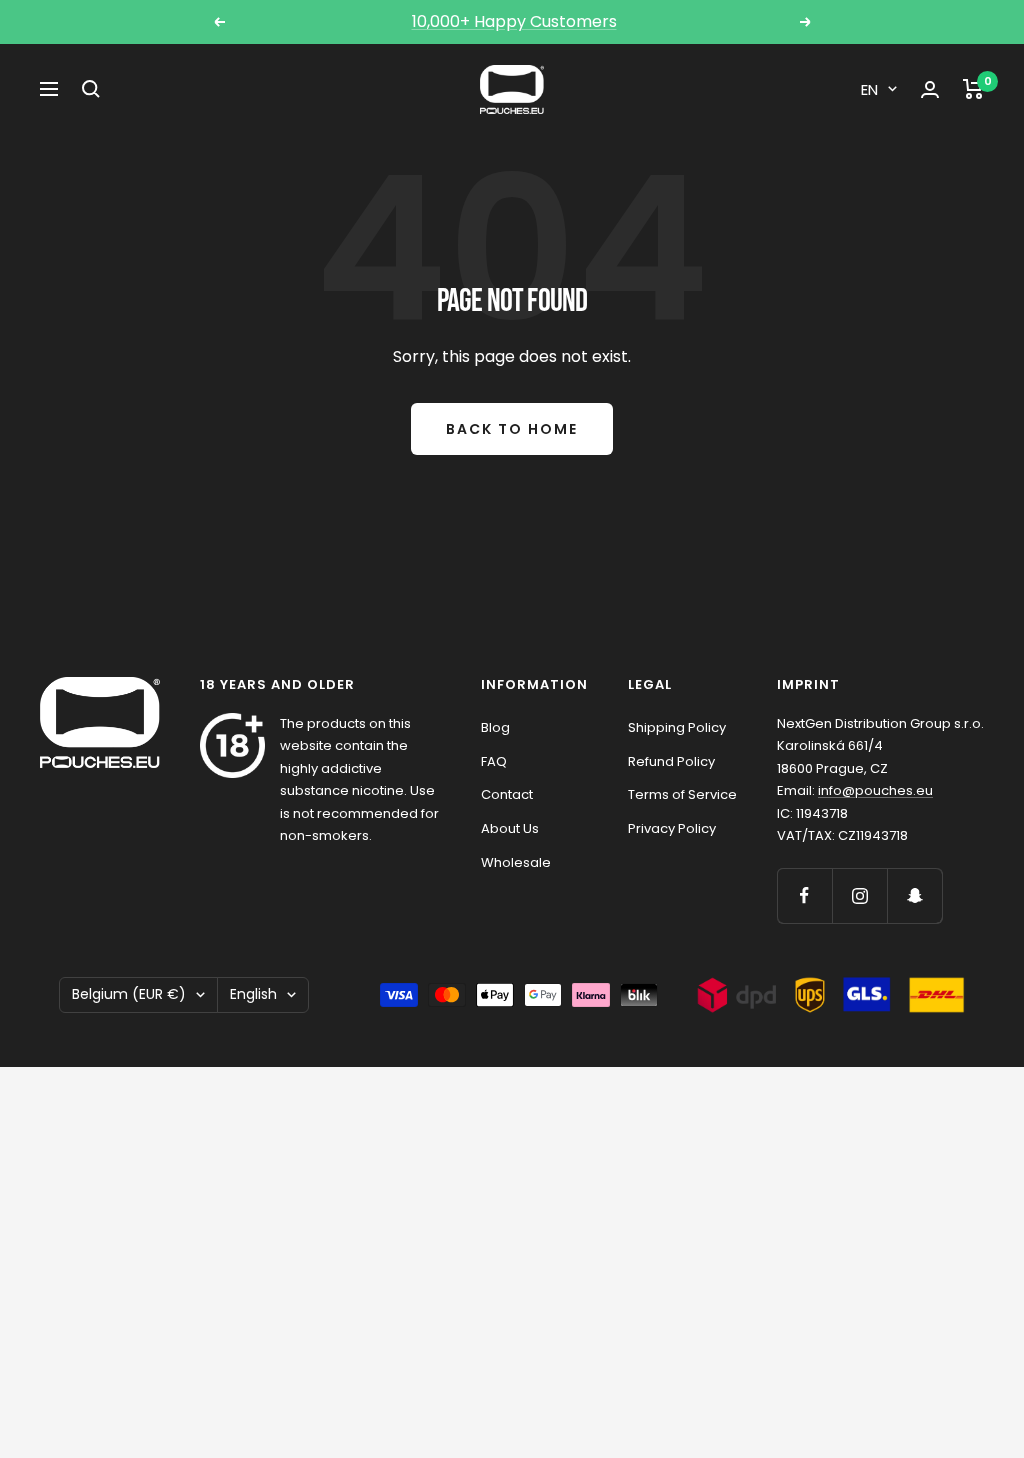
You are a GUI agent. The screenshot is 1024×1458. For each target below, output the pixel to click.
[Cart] (973, 89)
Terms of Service (682, 794)
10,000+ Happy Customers (514, 21)
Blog (495, 727)
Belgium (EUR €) (129, 994)
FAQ (494, 761)
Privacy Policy (672, 828)
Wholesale (516, 862)
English (253, 994)
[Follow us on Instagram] (859, 895)
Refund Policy (671, 761)
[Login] (930, 89)
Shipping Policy (677, 727)
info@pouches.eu (875, 790)
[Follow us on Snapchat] (914, 895)
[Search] (91, 89)
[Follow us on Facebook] (804, 895)
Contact (507, 794)
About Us (510, 828)
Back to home (512, 429)
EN (869, 89)
